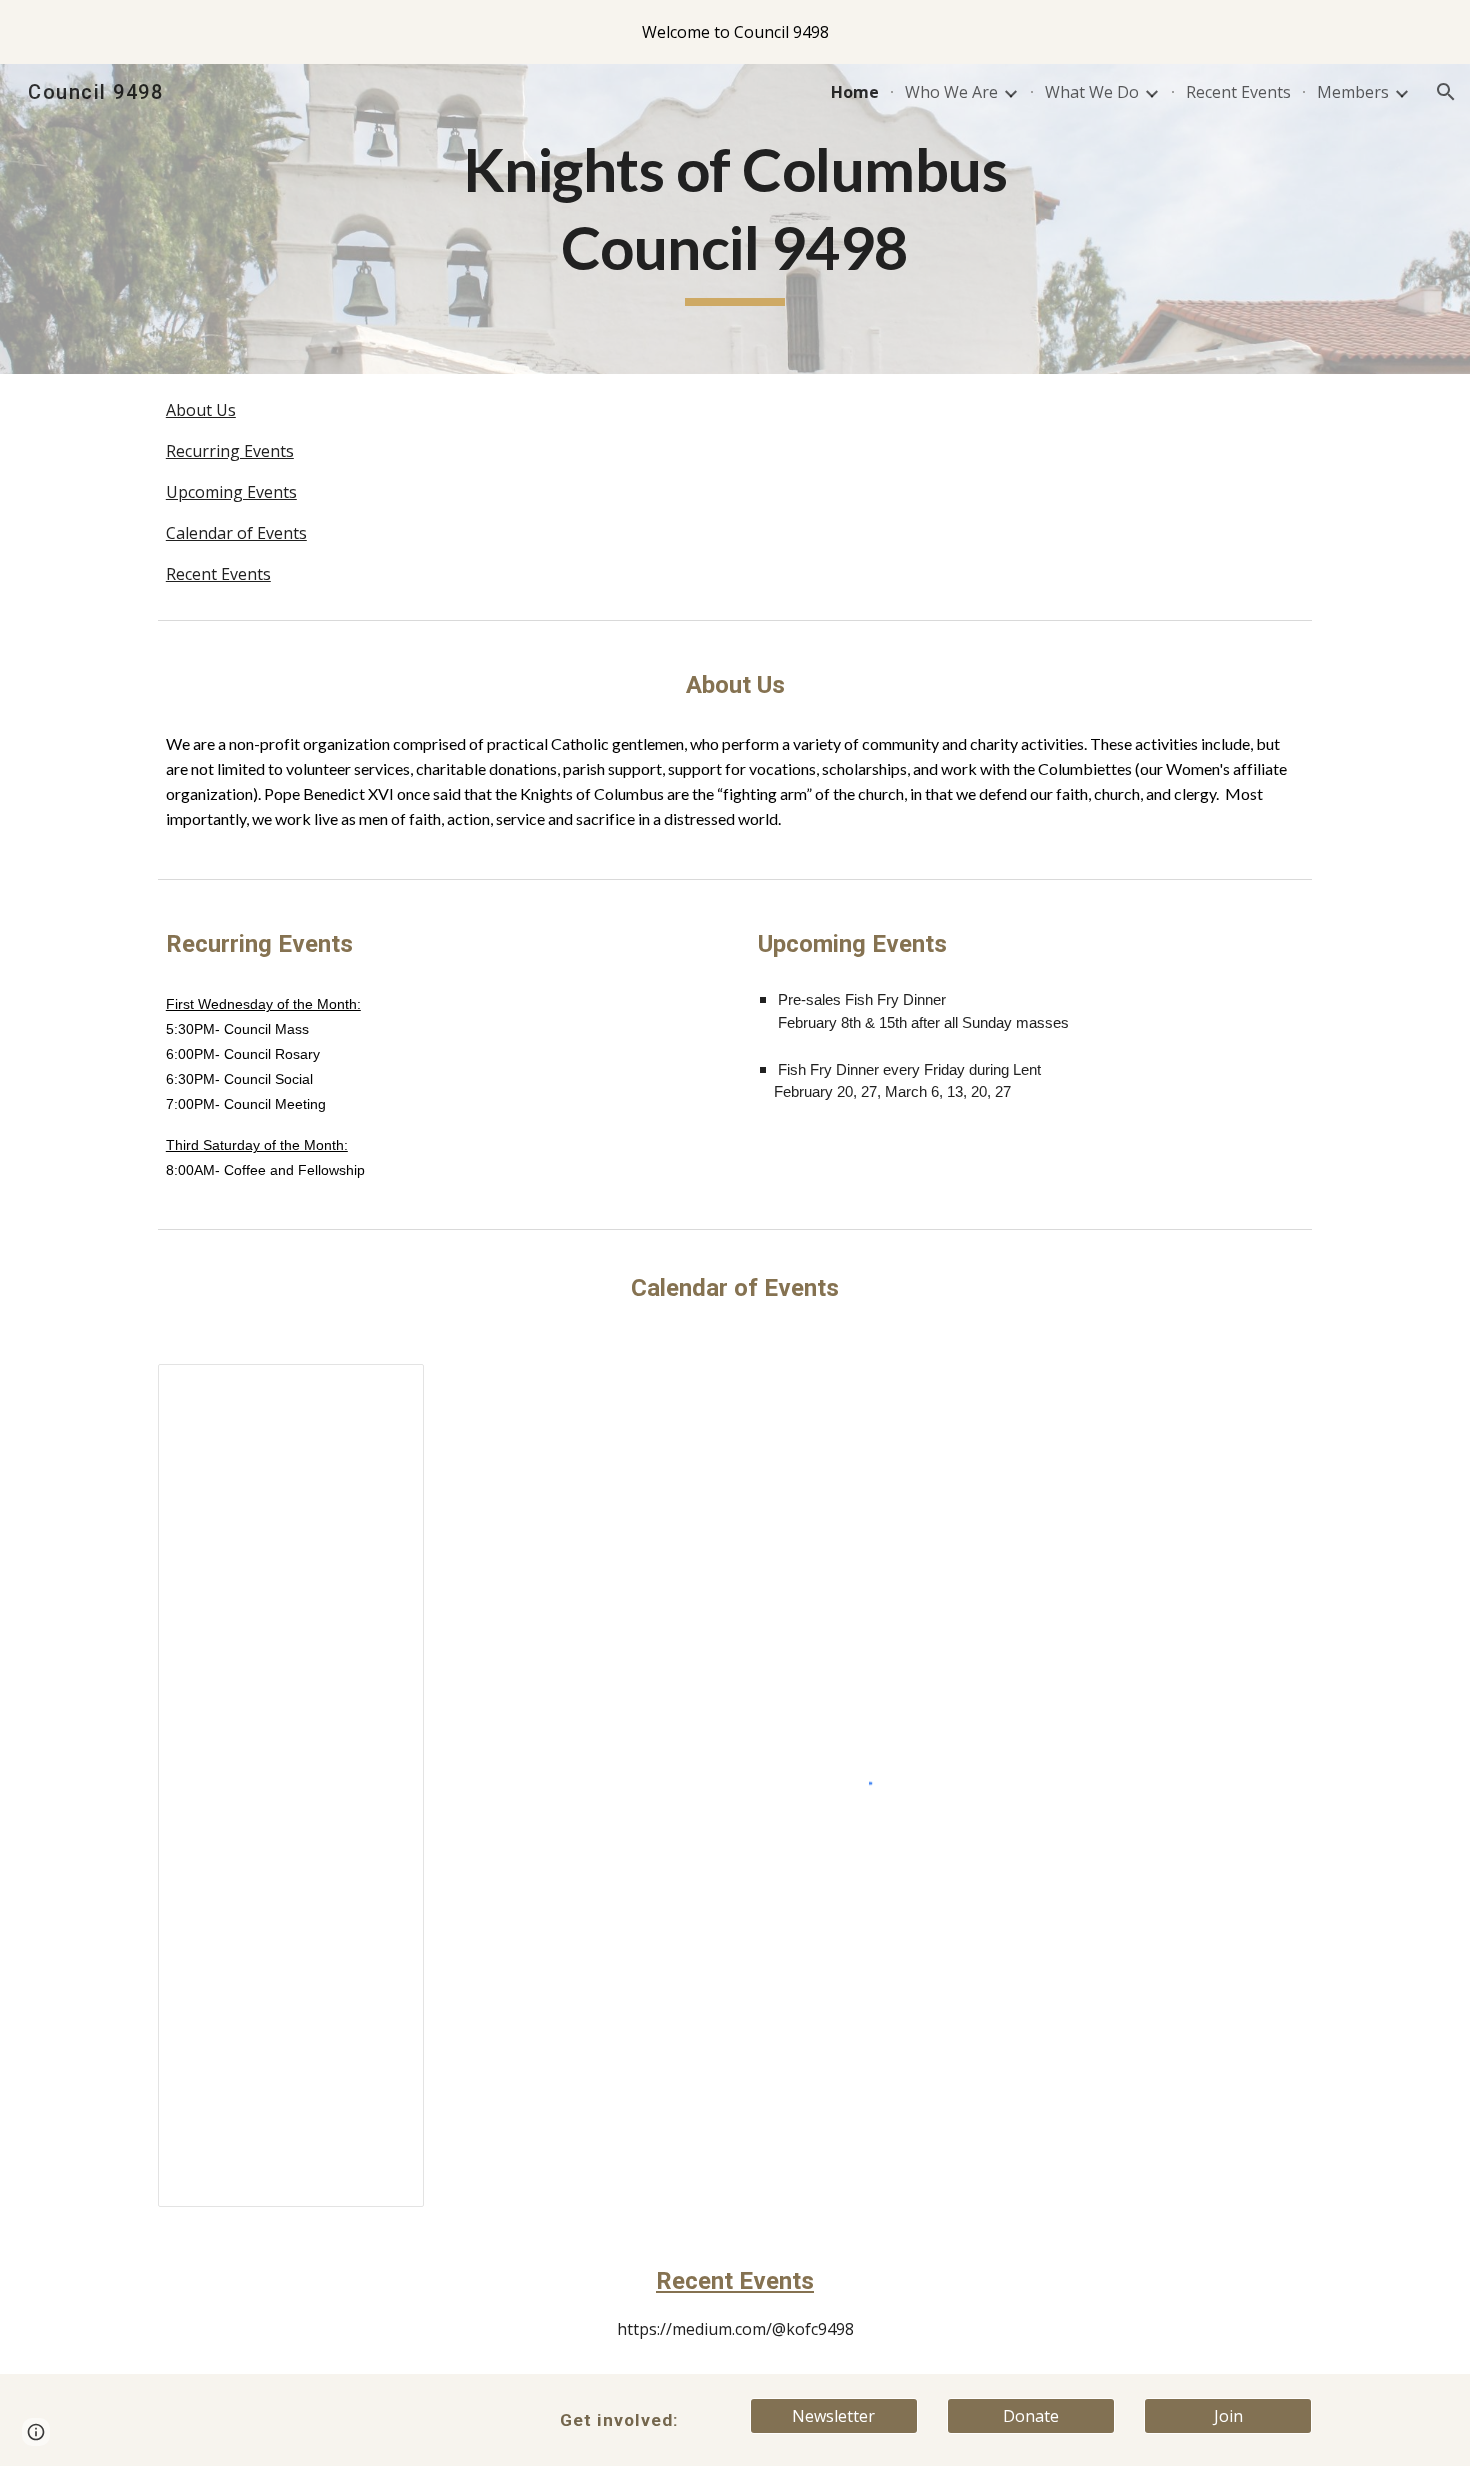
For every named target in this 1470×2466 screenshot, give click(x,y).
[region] (735, 32)
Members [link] (1353, 92)
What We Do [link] (1092, 92)
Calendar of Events (236, 533)
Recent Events (218, 574)
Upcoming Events (231, 492)
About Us (201, 410)
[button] (1446, 92)
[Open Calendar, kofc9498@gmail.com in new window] (386, 1390)
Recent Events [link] (1238, 92)
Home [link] (855, 92)
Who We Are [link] (951, 92)
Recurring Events (230, 451)
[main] (734, 218)
